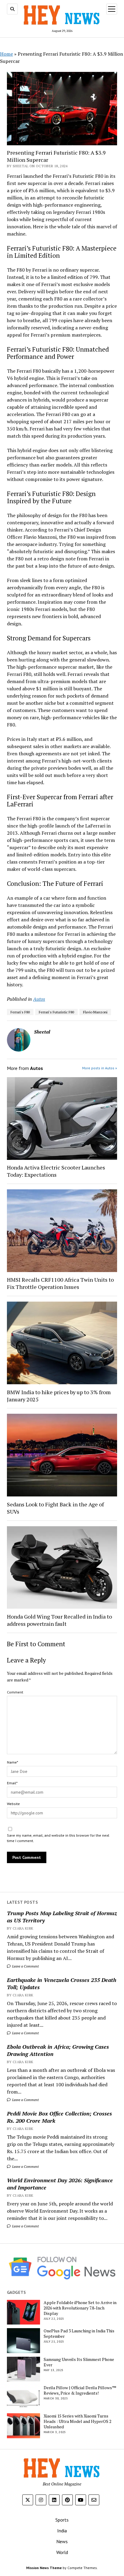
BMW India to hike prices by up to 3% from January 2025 (59, 1396)
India (62, 2531)
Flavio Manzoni (95, 1012)
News (62, 2541)
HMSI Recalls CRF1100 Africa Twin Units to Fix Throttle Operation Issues (60, 1283)
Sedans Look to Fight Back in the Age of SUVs (55, 1508)
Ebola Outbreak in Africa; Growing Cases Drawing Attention (58, 2050)
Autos (39, 999)
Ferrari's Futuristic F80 (56, 1012)
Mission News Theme (44, 2568)
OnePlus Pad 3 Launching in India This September (79, 2334)
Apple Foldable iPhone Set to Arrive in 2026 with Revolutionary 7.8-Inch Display (80, 2308)
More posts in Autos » (100, 1068)
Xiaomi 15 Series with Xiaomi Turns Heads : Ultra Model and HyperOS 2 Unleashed (77, 2421)
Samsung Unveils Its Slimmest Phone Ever (79, 2362)
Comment (15, 1692)
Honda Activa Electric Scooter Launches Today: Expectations (56, 1171)
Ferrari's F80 (20, 1012)
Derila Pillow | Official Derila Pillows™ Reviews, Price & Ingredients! (80, 2390)
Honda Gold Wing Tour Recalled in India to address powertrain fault (59, 1620)
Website (13, 1804)
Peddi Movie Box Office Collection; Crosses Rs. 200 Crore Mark (59, 2117)
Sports (62, 2520)
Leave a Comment (25, 1966)
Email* (12, 1783)
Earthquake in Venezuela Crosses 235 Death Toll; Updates (62, 1983)
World (62, 2552)
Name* (12, 1762)
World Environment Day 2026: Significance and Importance (60, 2184)
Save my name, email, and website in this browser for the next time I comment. (58, 1838)
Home (6, 54)
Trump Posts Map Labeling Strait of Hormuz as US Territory (62, 1917)
